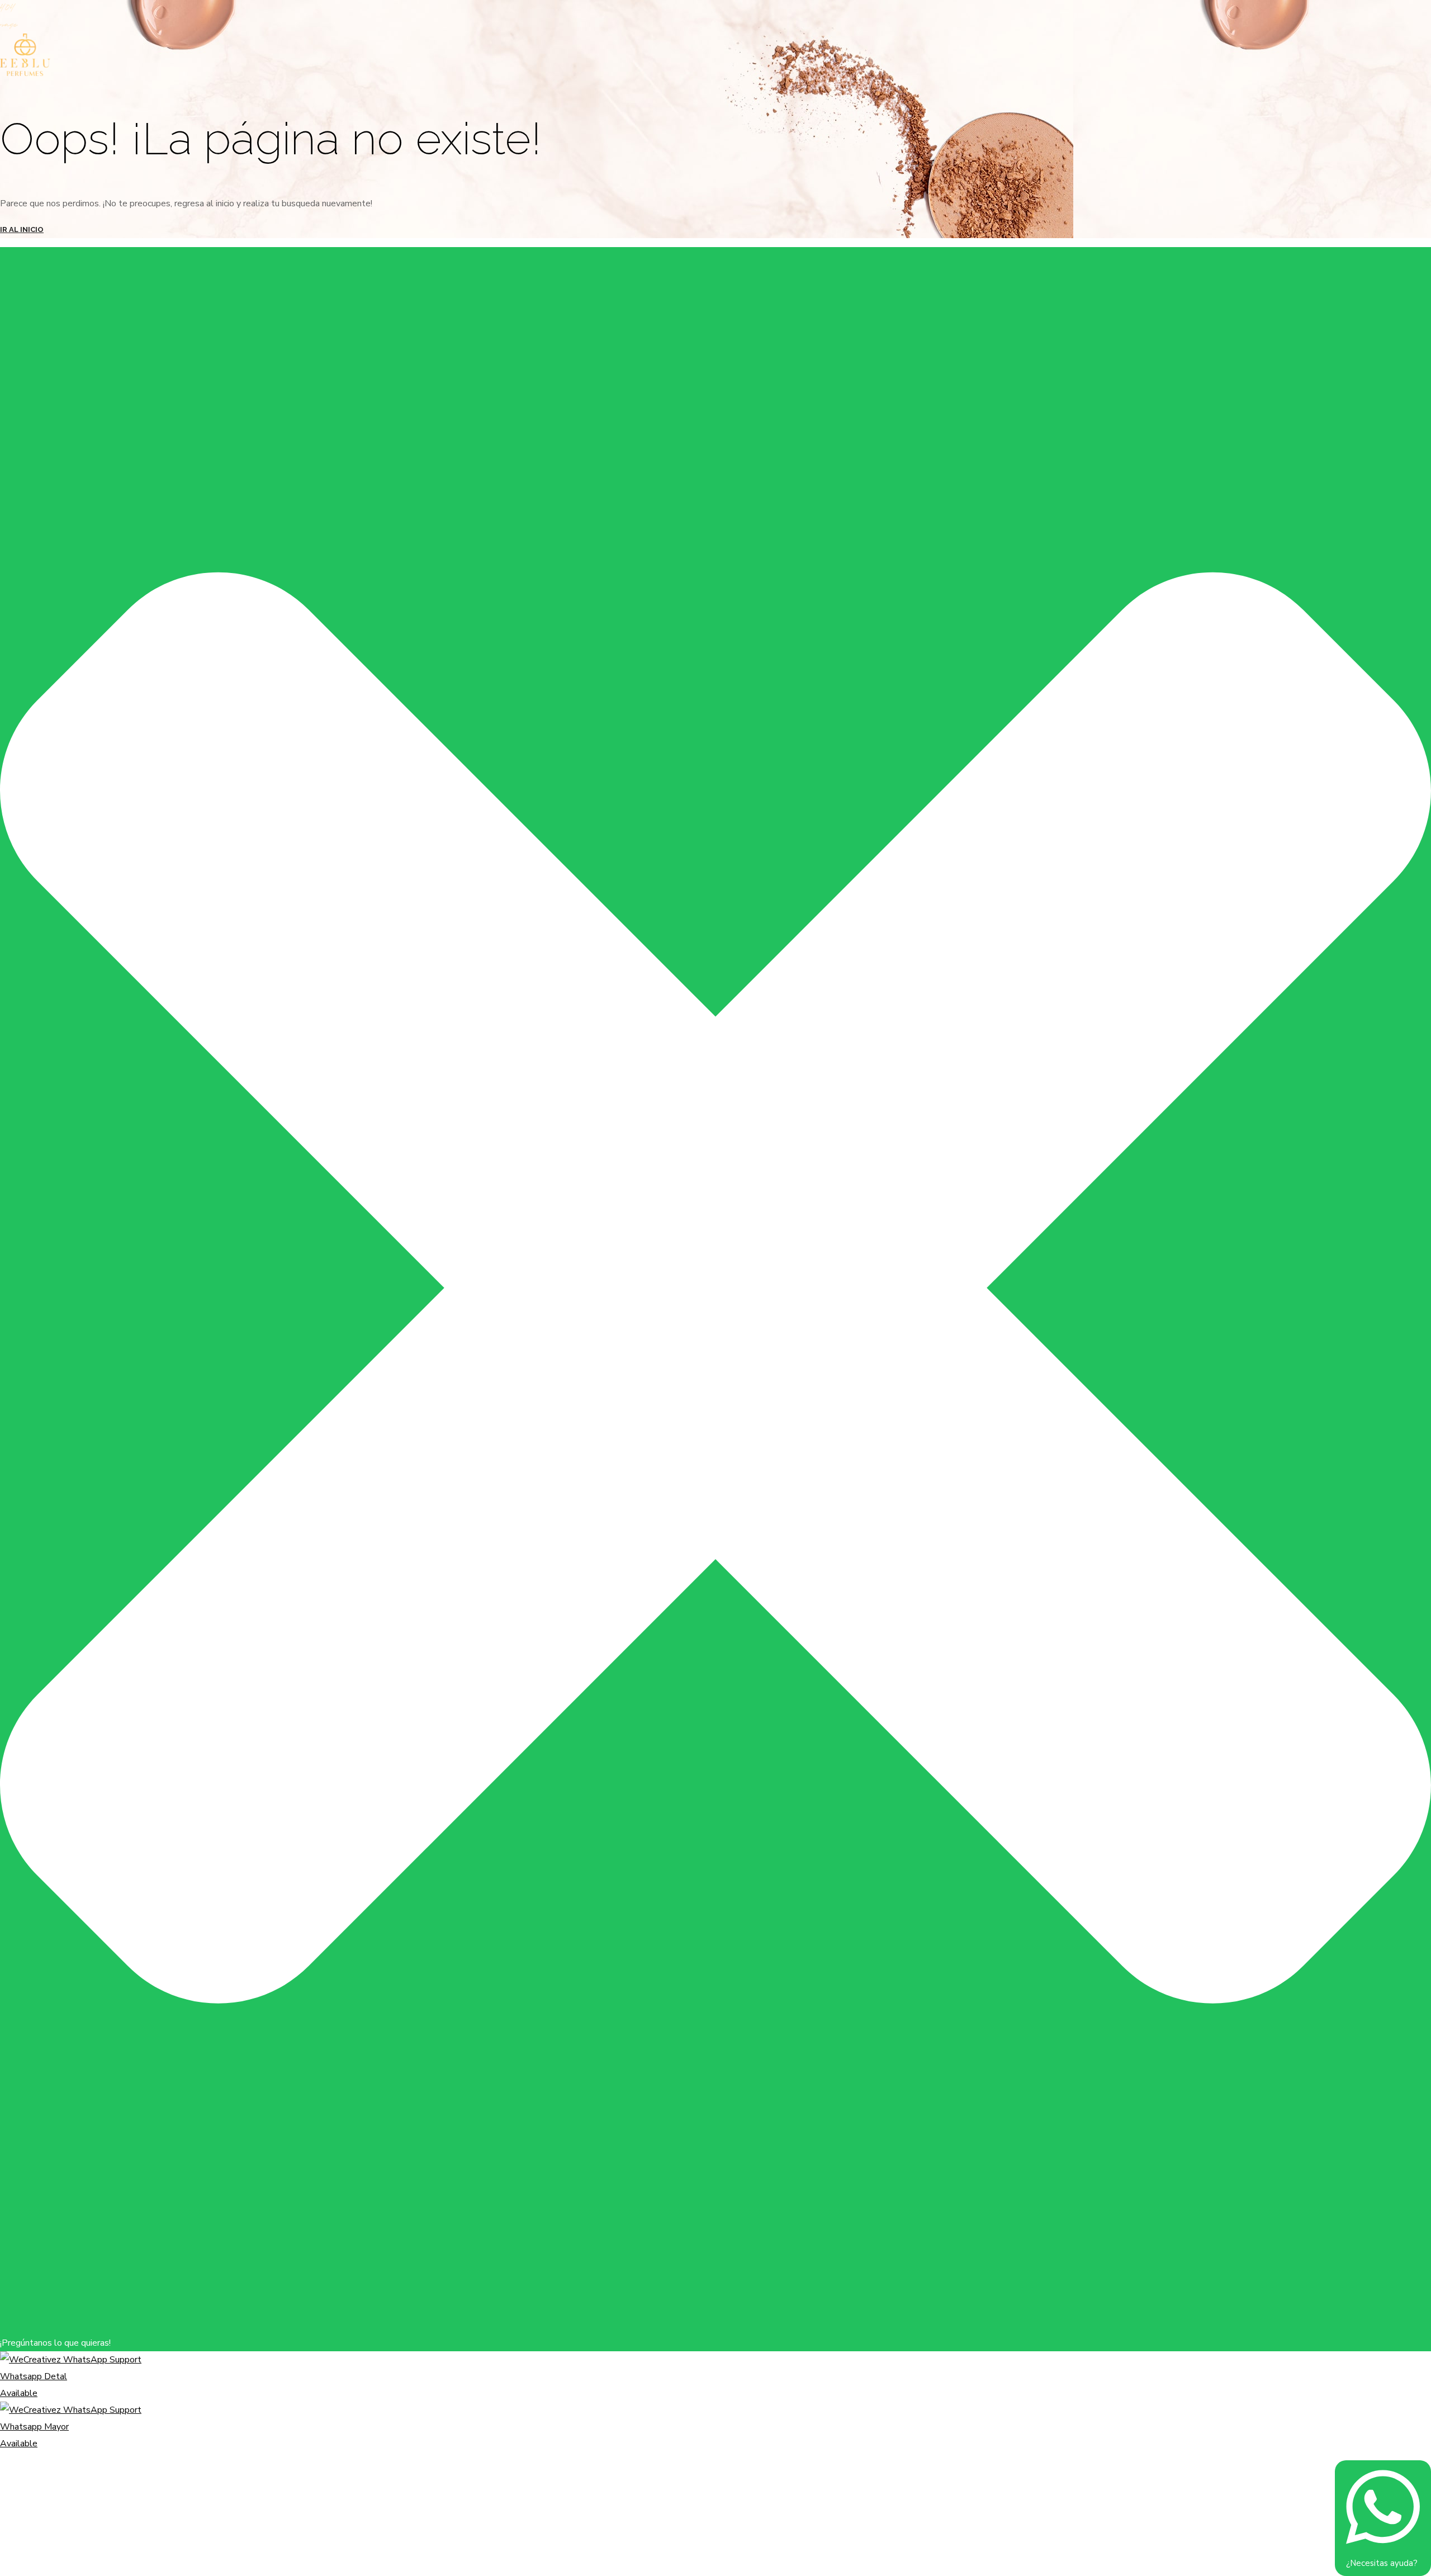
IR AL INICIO (22, 229)
